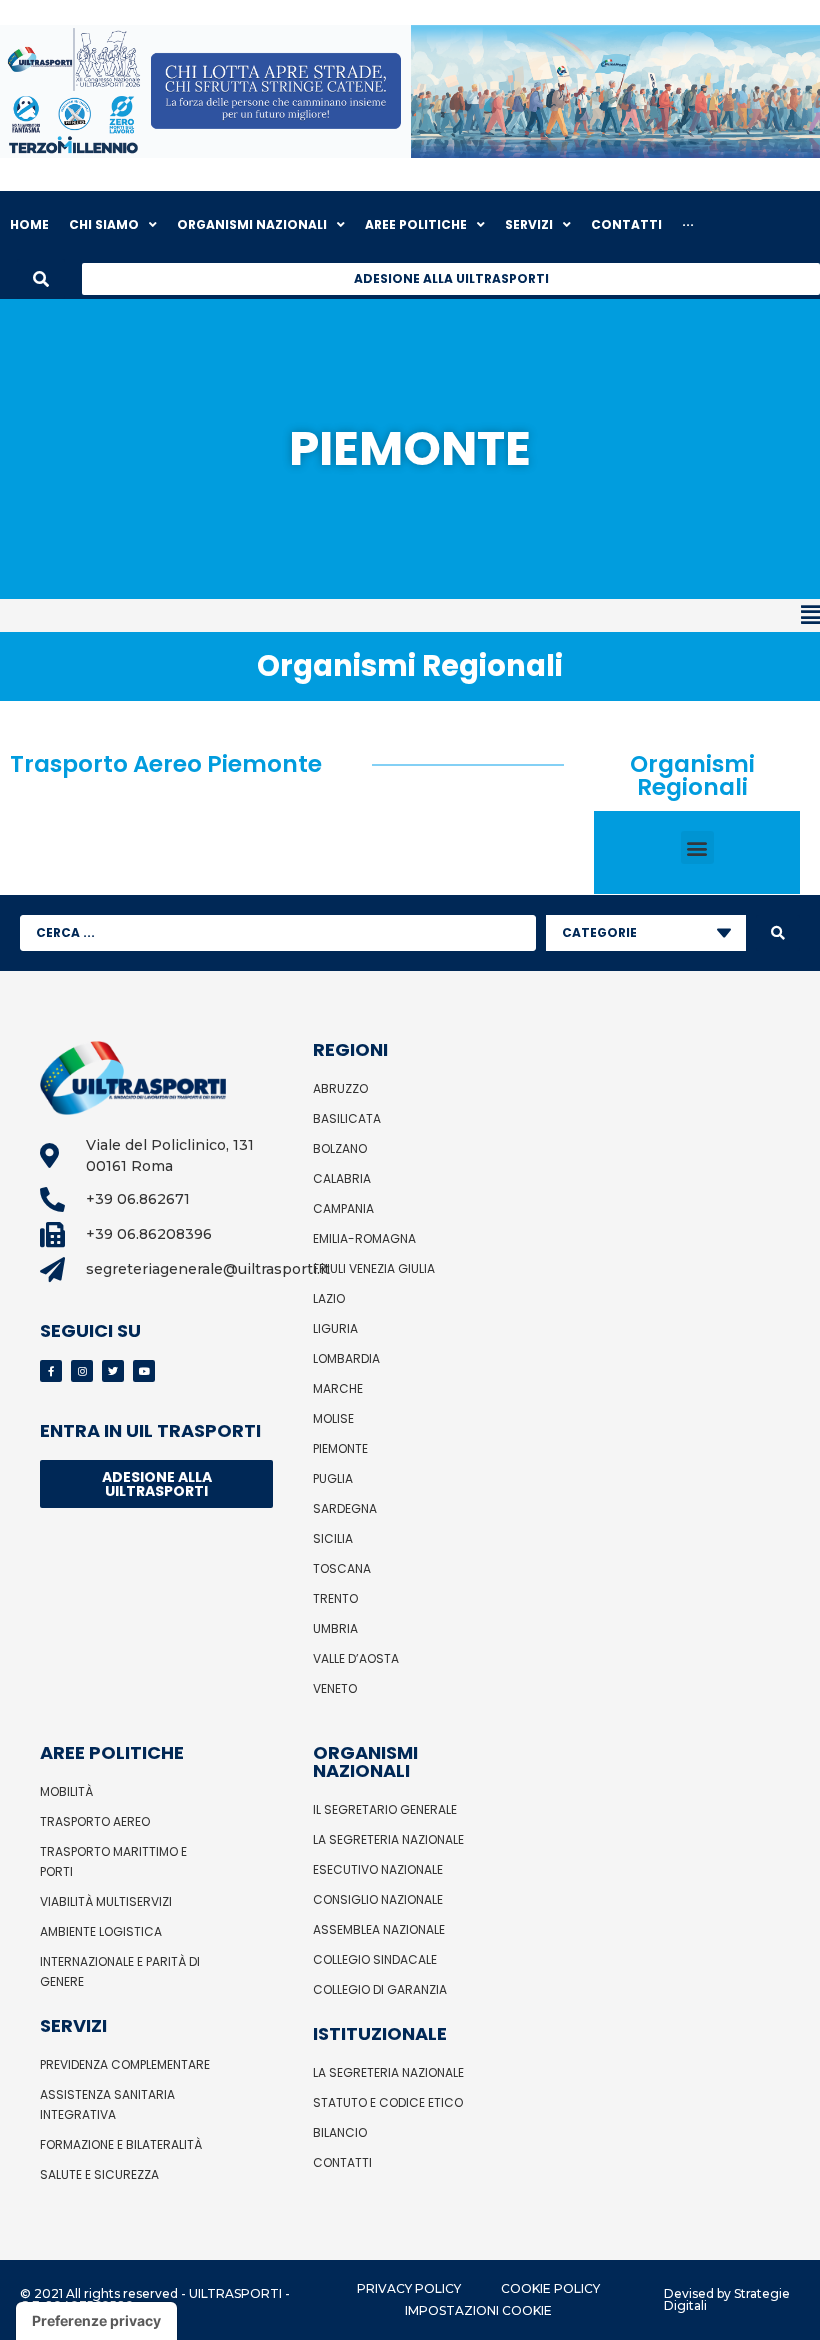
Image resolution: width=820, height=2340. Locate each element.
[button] (410, 615)
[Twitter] (113, 1371)
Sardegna (345, 1508)
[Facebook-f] (51, 1371)
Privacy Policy (409, 2288)
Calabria (342, 1178)
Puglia (333, 1478)
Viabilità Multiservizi (106, 1901)
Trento (335, 1598)
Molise (333, 1418)
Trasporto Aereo (95, 1821)
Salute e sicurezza (99, 2174)
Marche (338, 1388)
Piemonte (340, 1448)
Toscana (342, 1568)
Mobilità (66, 1791)
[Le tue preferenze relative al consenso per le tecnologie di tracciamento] (96, 2321)
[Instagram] (82, 1371)
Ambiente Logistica (101, 1931)
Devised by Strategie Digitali (727, 2299)
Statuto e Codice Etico (388, 2102)
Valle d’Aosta (356, 1658)
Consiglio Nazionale (378, 1899)
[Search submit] (778, 933)
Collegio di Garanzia (380, 1989)
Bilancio (340, 2132)
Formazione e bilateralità (121, 2144)
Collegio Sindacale (375, 1959)
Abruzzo (340, 1088)
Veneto (335, 1688)
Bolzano (340, 1148)
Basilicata (347, 1118)
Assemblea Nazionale (379, 1929)
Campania (343, 1208)
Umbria (335, 1628)
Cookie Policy (550, 2288)
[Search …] (41, 279)
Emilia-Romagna (364, 1238)
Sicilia (333, 1538)
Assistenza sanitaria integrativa (107, 2104)
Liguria (335, 1328)
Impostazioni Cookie (478, 2310)
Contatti (342, 2162)
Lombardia (346, 1358)
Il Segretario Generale (385, 1809)
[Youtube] (144, 1371)
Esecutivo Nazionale (378, 1869)
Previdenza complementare (125, 2064)
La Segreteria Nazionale (388, 1839)
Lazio (329, 1298)
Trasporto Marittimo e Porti (113, 1861)
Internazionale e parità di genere (120, 1971)
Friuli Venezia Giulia (374, 1268)
